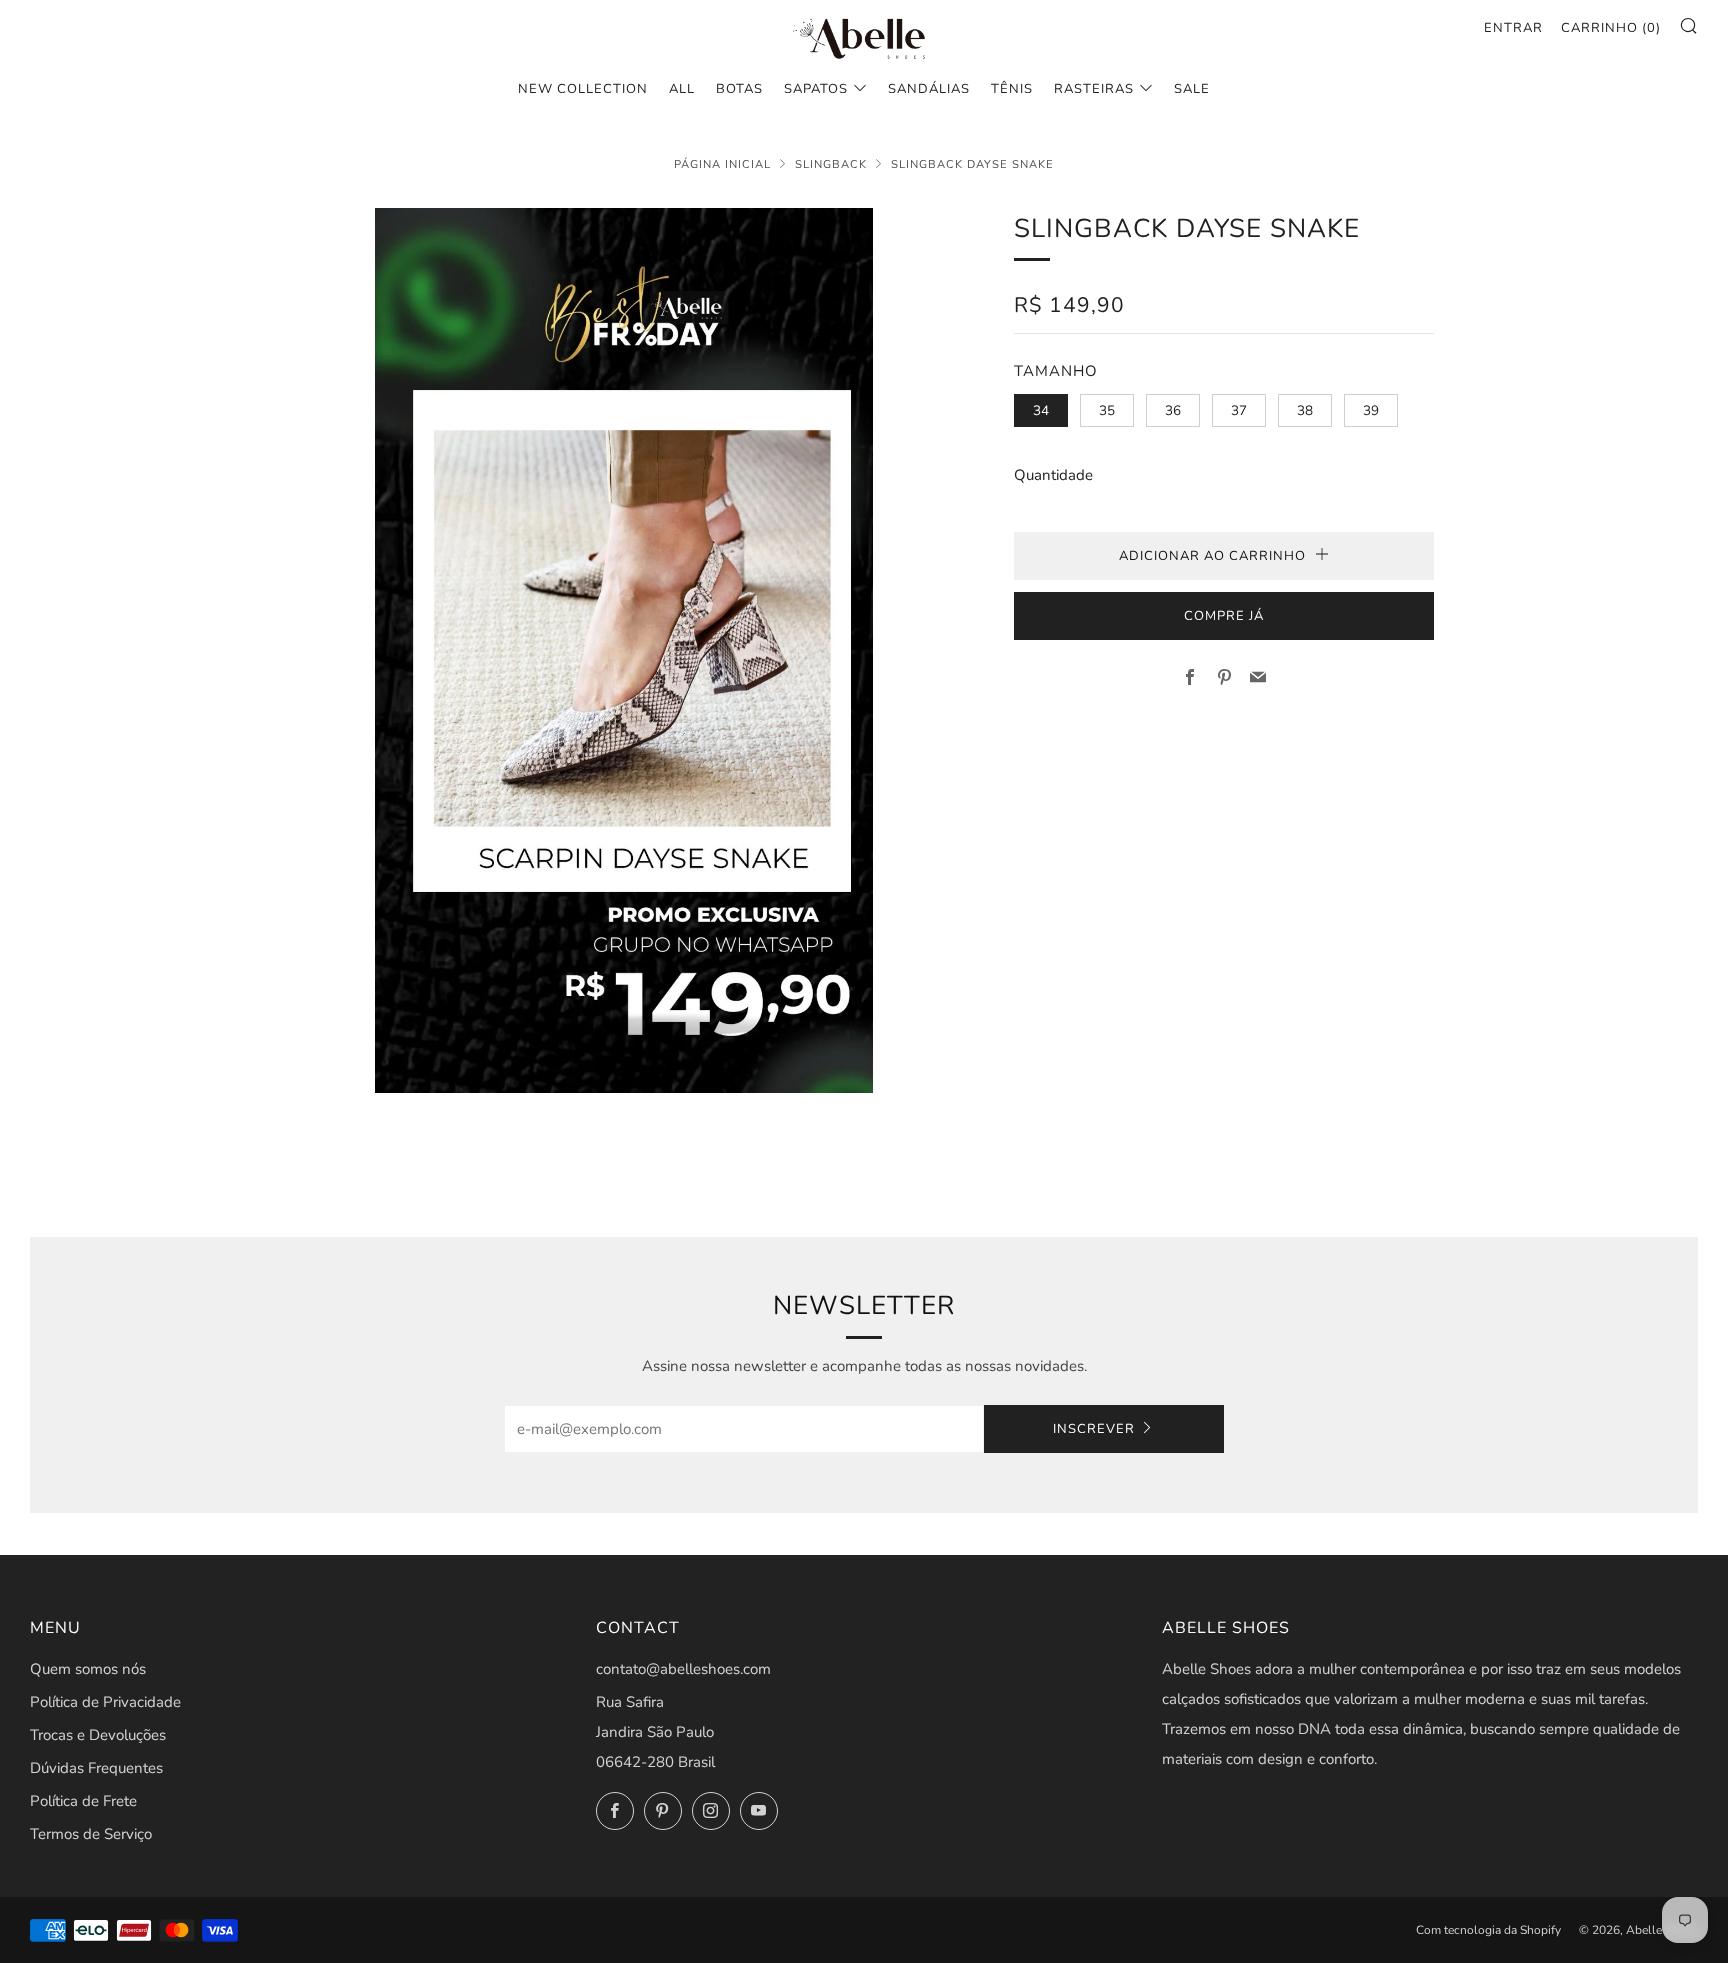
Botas (739, 89)
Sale (1192, 89)
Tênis (1012, 89)
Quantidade (1053, 475)
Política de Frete (83, 1801)
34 (1041, 410)
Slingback (831, 164)
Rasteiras (1094, 89)
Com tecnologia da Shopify (1488, 1930)
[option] (624, 650)
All (682, 89)
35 (1107, 410)
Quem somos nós (88, 1669)
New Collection (583, 89)
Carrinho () (1611, 28)
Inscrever (1094, 1429)
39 (1371, 410)
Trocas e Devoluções (98, 1735)
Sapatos (816, 89)
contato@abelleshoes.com (683, 1669)
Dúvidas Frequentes (96, 1768)
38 (1305, 410)
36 (1173, 410)
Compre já (1224, 616)
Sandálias (929, 89)
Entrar (1513, 28)
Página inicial (722, 164)
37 (1239, 410)
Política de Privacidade (105, 1702)
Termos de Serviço (91, 1834)
